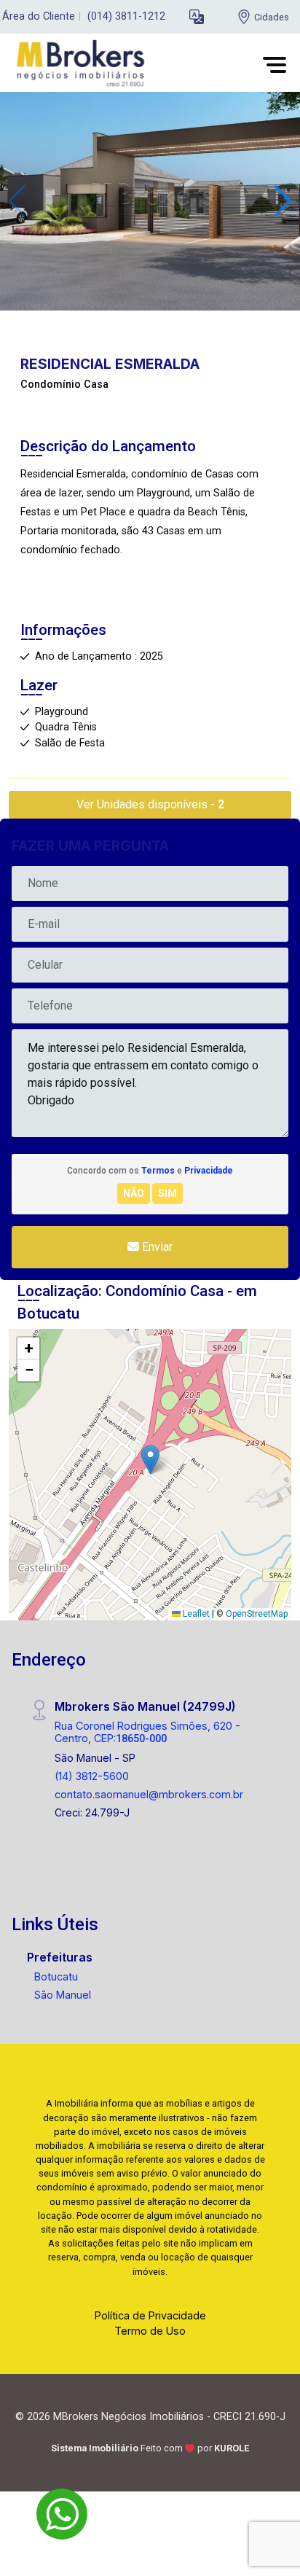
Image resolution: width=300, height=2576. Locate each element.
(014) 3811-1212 (126, 16)
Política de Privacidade (150, 2315)
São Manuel (63, 1995)
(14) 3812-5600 (92, 1776)
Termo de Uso (150, 2331)
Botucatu (56, 1976)
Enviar (156, 1247)
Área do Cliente (39, 16)
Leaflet (195, 1614)
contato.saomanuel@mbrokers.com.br (149, 1794)
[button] (197, 17)
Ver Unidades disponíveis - (150, 804)
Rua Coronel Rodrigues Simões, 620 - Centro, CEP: (147, 1732)
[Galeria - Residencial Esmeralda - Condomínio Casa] (150, 200)
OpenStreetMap (257, 1614)
